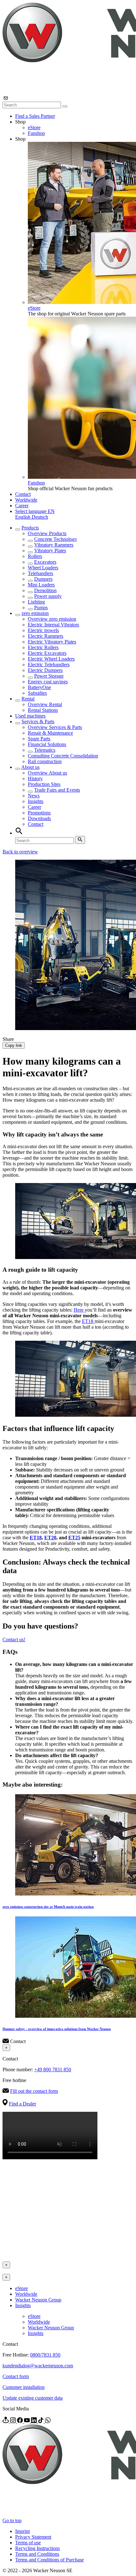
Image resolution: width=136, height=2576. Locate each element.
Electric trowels (43, 630)
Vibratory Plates (50, 551)
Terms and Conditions (37, 2554)
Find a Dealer (22, 2104)
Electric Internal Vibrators (53, 625)
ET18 (88, 1321)
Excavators (45, 562)
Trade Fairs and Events (57, 790)
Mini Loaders (41, 585)
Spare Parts (39, 739)
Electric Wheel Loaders (51, 659)
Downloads (39, 818)
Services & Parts (38, 722)
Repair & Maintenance (50, 733)
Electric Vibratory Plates (52, 642)
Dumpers (43, 579)
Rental (28, 699)
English (23, 517)
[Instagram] (14, 2421)
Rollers (35, 556)
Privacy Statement (33, 2537)
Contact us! (14, 1639)
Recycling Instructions (37, 2548)
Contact (23, 494)
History (35, 778)
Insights (36, 801)
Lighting (36, 602)
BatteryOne (39, 687)
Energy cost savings (48, 682)
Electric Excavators (47, 653)
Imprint (22, 2531)
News (34, 796)
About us (30, 767)
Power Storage (49, 676)
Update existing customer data (33, 2398)
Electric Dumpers (45, 670)
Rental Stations (43, 710)
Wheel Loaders (43, 568)
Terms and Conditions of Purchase (49, 2560)
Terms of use (28, 2543)
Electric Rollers (43, 647)
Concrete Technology (56, 539)
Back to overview (20, 852)
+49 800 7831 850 (53, 2070)
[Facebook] (21, 2421)
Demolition (45, 590)
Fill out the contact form (34, 2091)
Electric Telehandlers (49, 665)
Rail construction (45, 761)
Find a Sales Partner (35, 116)
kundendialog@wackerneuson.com (38, 2366)
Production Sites (44, 784)
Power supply (48, 596)
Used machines (30, 716)
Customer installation (24, 2387)
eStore (34, 127)
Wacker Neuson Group (38, 2300)
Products (30, 528)
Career (22, 506)
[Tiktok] (41, 2421)
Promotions (39, 813)
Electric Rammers (46, 636)
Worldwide (26, 500)
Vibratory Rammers (54, 545)
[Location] (6, 2421)
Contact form (16, 2376)
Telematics (45, 750)
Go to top (12, 2520)
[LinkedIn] (34, 2421)
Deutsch (40, 517)
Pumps (41, 608)
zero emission (35, 613)
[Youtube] (28, 2421)
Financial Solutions (47, 744)
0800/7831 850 (45, 2355)
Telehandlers (40, 573)
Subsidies (37, 693)
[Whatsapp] (48, 2421)
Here (79, 1310)
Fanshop (36, 133)
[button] (35, 511)
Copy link (14, 1045)
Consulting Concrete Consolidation (63, 756)
